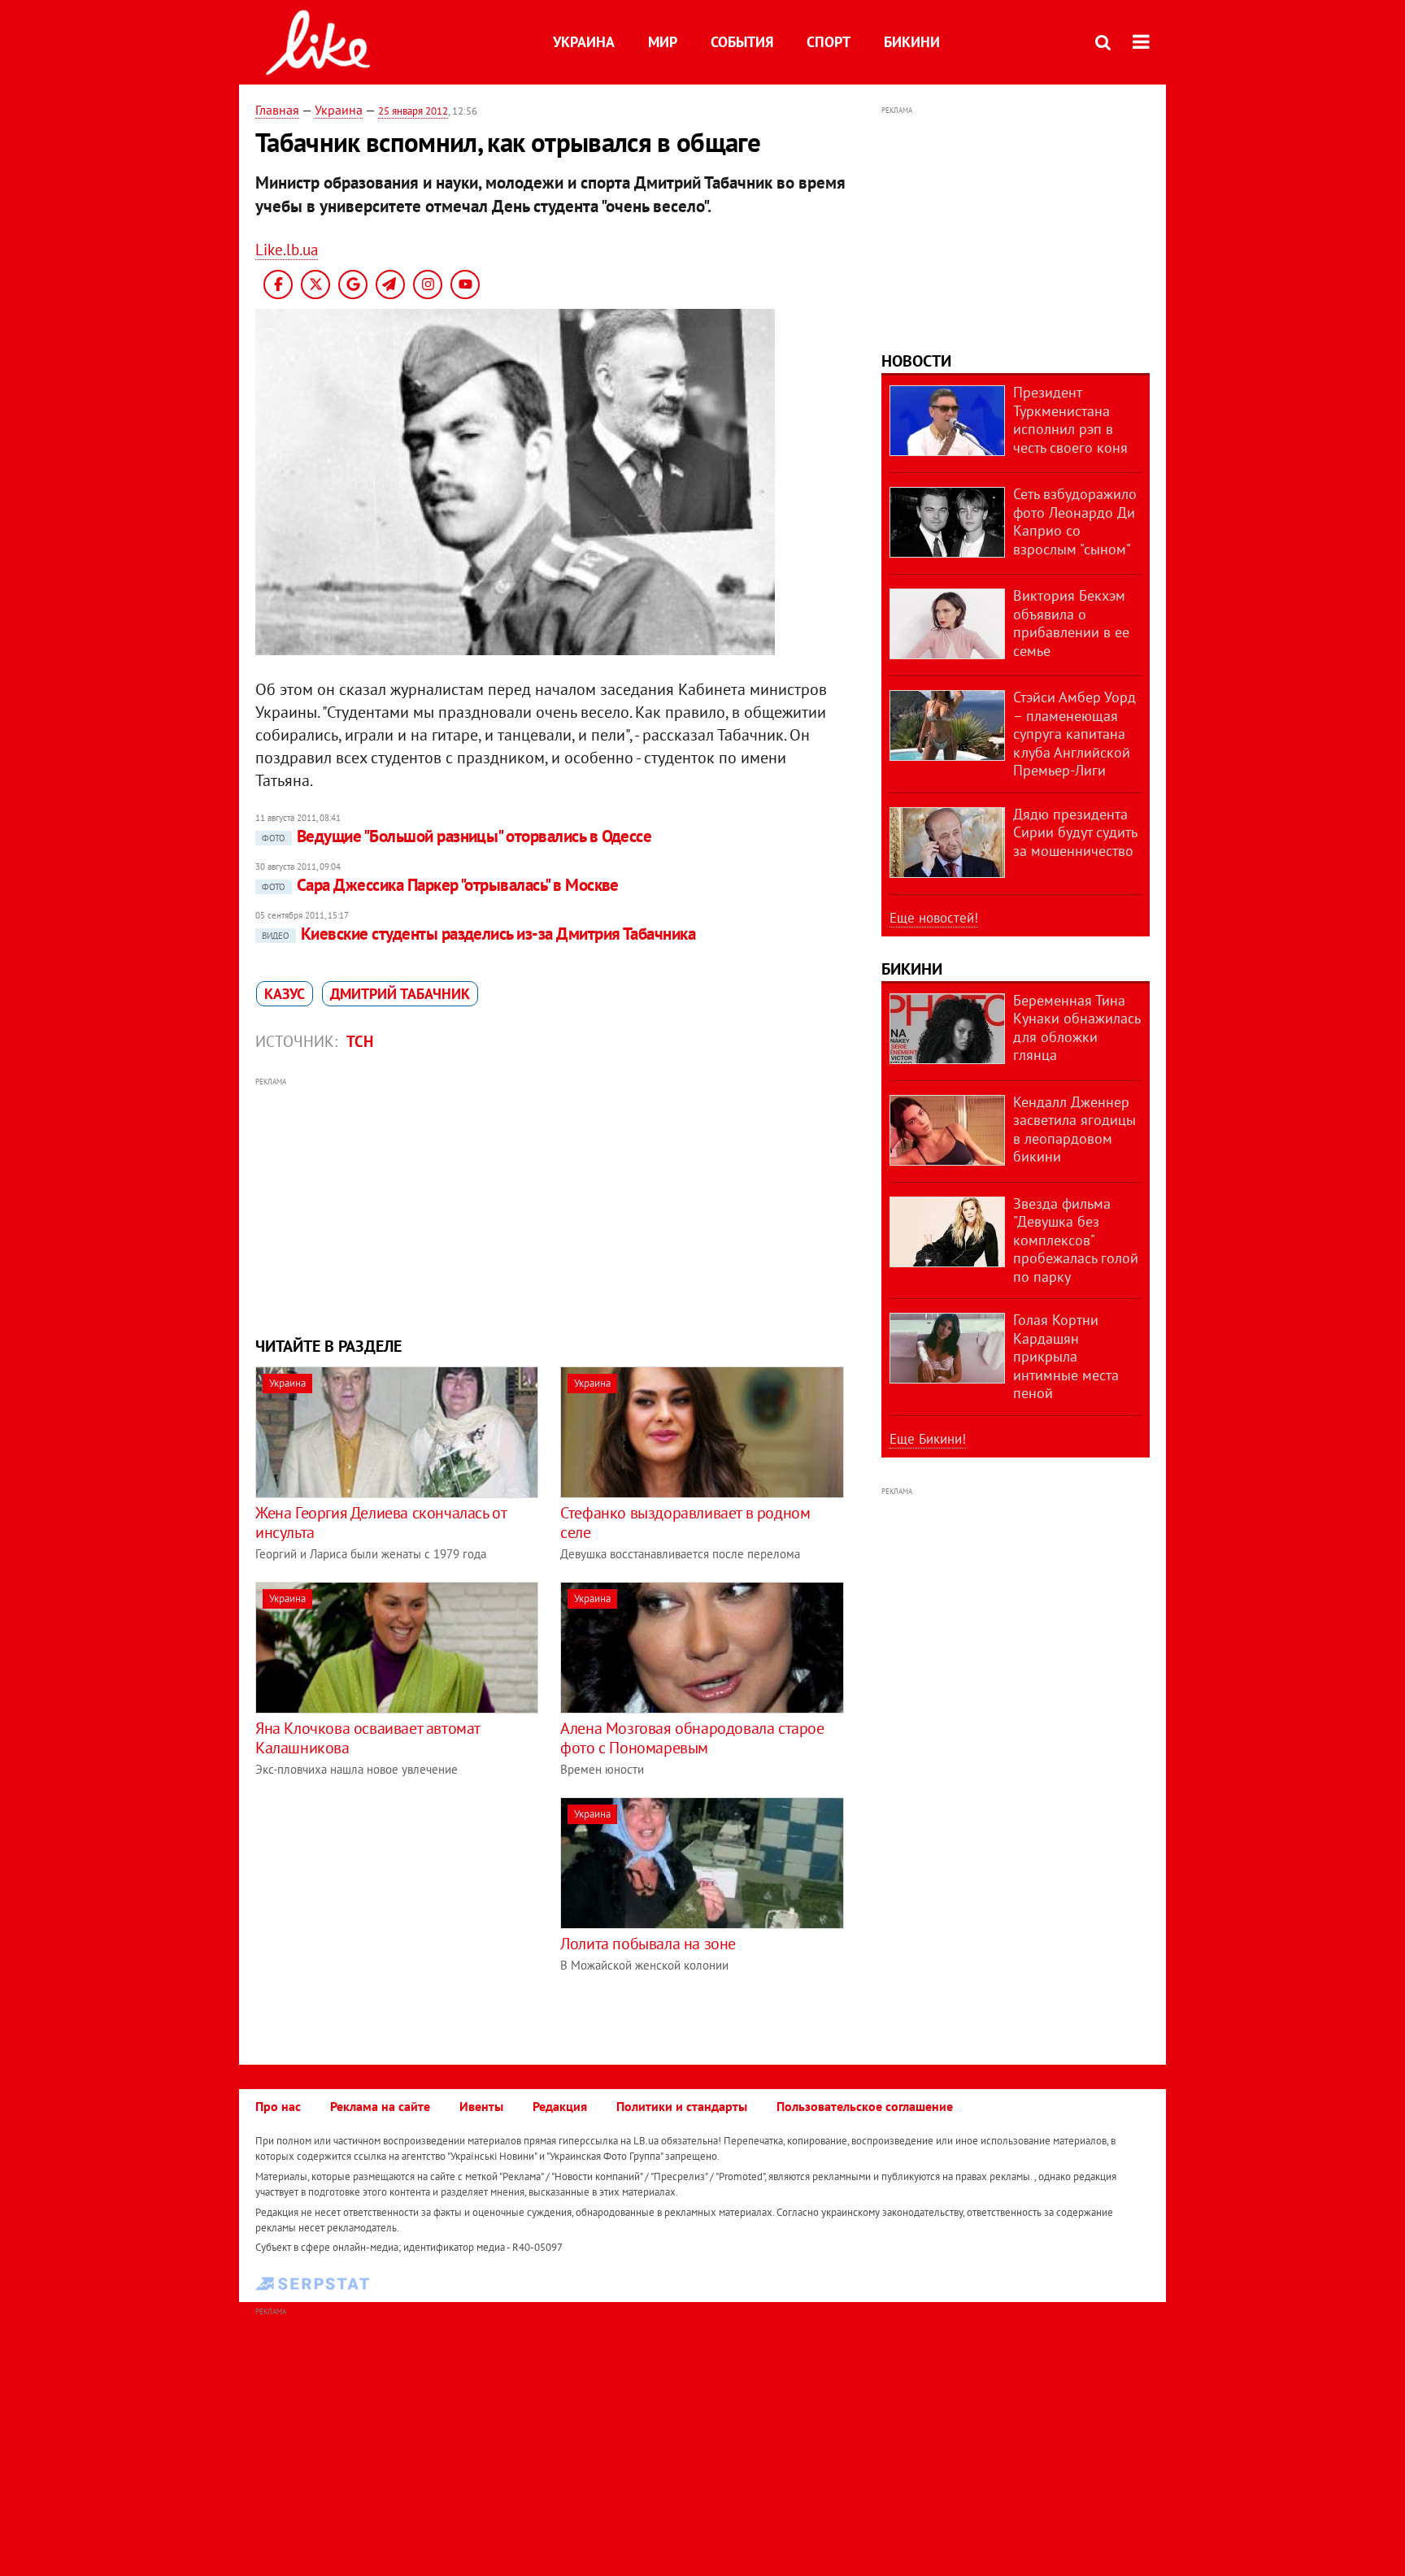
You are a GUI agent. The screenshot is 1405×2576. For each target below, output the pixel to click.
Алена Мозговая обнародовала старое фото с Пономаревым (692, 1738)
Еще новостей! (934, 918)
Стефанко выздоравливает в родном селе (685, 1523)
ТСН (360, 1041)
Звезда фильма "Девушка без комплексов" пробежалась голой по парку (1076, 1240)
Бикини (912, 42)
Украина (584, 42)
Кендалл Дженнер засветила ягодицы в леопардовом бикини (1074, 1129)
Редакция (560, 2106)
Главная (277, 110)
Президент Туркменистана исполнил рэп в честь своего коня (1070, 420)
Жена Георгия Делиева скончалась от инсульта (381, 1523)
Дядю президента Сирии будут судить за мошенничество (1075, 832)
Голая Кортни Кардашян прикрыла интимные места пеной (1066, 1356)
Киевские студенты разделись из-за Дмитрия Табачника (478, 934)
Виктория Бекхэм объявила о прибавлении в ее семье (1071, 623)
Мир (663, 42)
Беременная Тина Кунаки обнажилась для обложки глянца (1077, 1028)
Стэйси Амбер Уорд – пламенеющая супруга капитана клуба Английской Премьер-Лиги (1074, 734)
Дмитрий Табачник (400, 994)
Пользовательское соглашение (865, 2106)
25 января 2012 (413, 111)
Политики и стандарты (682, 2106)
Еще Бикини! (928, 1439)
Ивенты (481, 2106)
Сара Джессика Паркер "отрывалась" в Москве (440, 885)
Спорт (829, 42)
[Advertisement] (550, 1205)
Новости (916, 361)
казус (285, 994)
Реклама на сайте (380, 2106)
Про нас (278, 2106)
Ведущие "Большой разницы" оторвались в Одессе (457, 836)
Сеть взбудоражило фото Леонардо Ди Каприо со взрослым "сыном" (1075, 521)
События (742, 42)
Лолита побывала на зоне (648, 1944)
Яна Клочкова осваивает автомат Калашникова (368, 1738)
